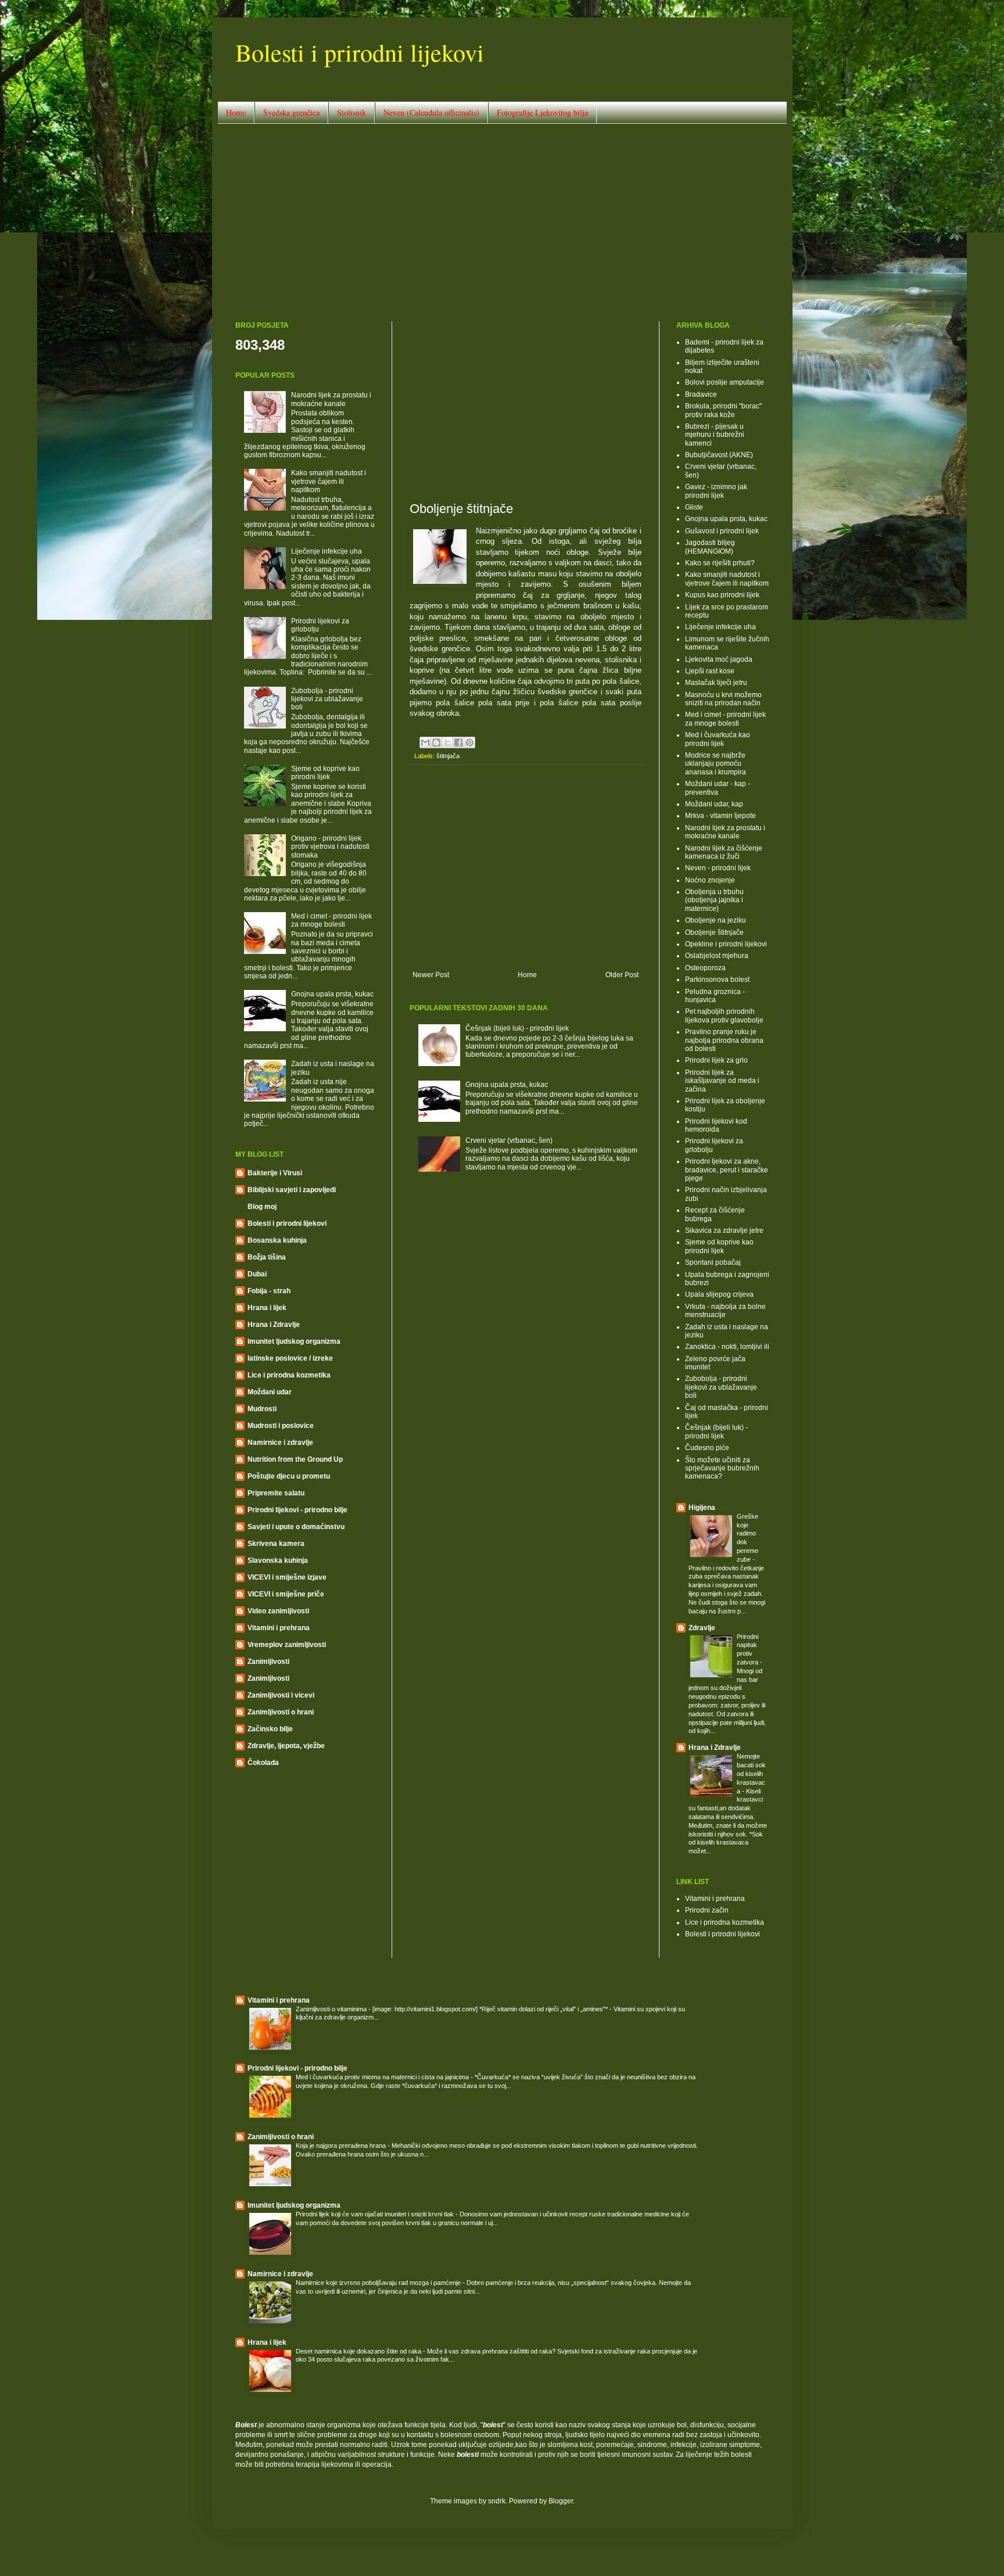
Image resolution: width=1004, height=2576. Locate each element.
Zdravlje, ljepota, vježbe (286, 1746)
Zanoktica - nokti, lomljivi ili (727, 1347)
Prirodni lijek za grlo (716, 1060)
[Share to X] (447, 742)
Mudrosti (262, 1409)
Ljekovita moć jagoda (719, 659)
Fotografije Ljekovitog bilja (542, 112)
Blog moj (262, 1207)
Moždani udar (270, 1392)
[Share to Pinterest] (469, 742)
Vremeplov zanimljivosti (287, 1645)
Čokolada (263, 1763)
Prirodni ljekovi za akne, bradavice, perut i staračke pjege (727, 1170)
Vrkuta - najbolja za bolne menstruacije (725, 1311)
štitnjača (448, 756)
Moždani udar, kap (714, 804)
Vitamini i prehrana (279, 1628)
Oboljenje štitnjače (714, 932)
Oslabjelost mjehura (717, 956)
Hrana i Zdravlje (274, 1325)
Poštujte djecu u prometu (289, 1476)
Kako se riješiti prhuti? (720, 563)
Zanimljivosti (268, 1662)
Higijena (702, 1508)
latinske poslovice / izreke (290, 1358)
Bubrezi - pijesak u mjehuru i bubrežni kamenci (715, 435)
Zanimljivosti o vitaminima (332, 2009)
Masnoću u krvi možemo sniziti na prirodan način (723, 699)
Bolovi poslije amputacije (725, 382)
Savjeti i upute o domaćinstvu (296, 1527)
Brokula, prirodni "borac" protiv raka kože (723, 410)
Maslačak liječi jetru (716, 683)
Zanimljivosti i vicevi (281, 1695)
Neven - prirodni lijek (718, 868)
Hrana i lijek (267, 1308)
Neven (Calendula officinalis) (431, 112)
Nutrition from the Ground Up (295, 1459)
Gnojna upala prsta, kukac (507, 1085)
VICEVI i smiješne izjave (287, 1577)
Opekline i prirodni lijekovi (726, 944)
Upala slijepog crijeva (719, 1294)
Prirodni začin (707, 1910)
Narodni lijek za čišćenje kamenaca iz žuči (724, 852)
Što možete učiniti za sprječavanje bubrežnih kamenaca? (722, 1468)
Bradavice (701, 394)
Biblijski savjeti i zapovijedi (292, 1190)
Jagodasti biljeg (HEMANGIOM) (710, 547)
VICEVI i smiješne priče (286, 1594)
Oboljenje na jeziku (716, 920)
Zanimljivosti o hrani (281, 1712)
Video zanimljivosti (278, 1611)
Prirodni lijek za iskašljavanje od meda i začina (722, 1081)
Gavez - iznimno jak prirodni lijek (716, 491)
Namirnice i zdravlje (280, 1443)
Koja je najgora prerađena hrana (342, 2146)
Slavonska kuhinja (278, 1560)
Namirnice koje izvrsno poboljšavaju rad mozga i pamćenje (379, 2283)
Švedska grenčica (291, 112)
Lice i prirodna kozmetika (289, 1375)
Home (236, 112)
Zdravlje (702, 1628)
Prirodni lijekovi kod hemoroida (716, 1125)
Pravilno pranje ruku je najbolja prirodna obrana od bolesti (724, 1040)
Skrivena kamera (276, 1544)
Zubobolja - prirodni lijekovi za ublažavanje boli (327, 699)
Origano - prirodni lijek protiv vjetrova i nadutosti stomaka (330, 847)
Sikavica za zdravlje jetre (724, 1230)
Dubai (257, 1274)
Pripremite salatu (276, 1493)
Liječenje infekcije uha (327, 551)
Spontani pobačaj (713, 1262)
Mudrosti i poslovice (281, 1426)
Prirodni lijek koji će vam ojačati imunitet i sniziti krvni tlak (376, 2214)
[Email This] (425, 742)
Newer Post (431, 975)
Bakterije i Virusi (275, 1173)
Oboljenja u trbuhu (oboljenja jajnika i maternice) (714, 900)
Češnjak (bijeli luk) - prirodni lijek (517, 1028)
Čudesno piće (707, 1448)
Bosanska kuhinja (277, 1240)
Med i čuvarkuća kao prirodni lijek (718, 739)
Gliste (694, 507)
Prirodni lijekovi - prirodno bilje (297, 1510)
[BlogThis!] (436, 742)
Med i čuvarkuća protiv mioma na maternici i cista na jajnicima (383, 2077)
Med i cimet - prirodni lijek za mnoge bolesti (331, 920)
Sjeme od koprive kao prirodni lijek (325, 773)
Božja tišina (267, 1257)
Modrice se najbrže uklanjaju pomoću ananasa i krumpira (716, 764)
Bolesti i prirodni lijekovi (360, 52)
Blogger (561, 2501)
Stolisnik (352, 112)
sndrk (497, 2501)
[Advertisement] (502, 223)
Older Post (622, 975)
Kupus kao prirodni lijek (722, 595)
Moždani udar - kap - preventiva (718, 788)
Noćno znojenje (710, 880)
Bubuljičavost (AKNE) (719, 455)
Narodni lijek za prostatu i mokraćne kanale (331, 399)
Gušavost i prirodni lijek (722, 531)
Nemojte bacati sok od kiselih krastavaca (751, 1773)
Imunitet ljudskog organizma (294, 1341)
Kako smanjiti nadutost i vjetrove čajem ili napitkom (329, 481)
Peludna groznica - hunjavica (715, 996)
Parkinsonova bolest (717, 980)
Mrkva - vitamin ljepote (720, 816)
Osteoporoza (705, 968)
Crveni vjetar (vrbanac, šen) (509, 1140)
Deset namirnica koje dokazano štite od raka (359, 2351)
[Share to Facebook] (458, 742)
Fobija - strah (269, 1291)
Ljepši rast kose (710, 671)
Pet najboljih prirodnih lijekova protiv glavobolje (724, 1016)
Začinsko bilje (270, 1729)
